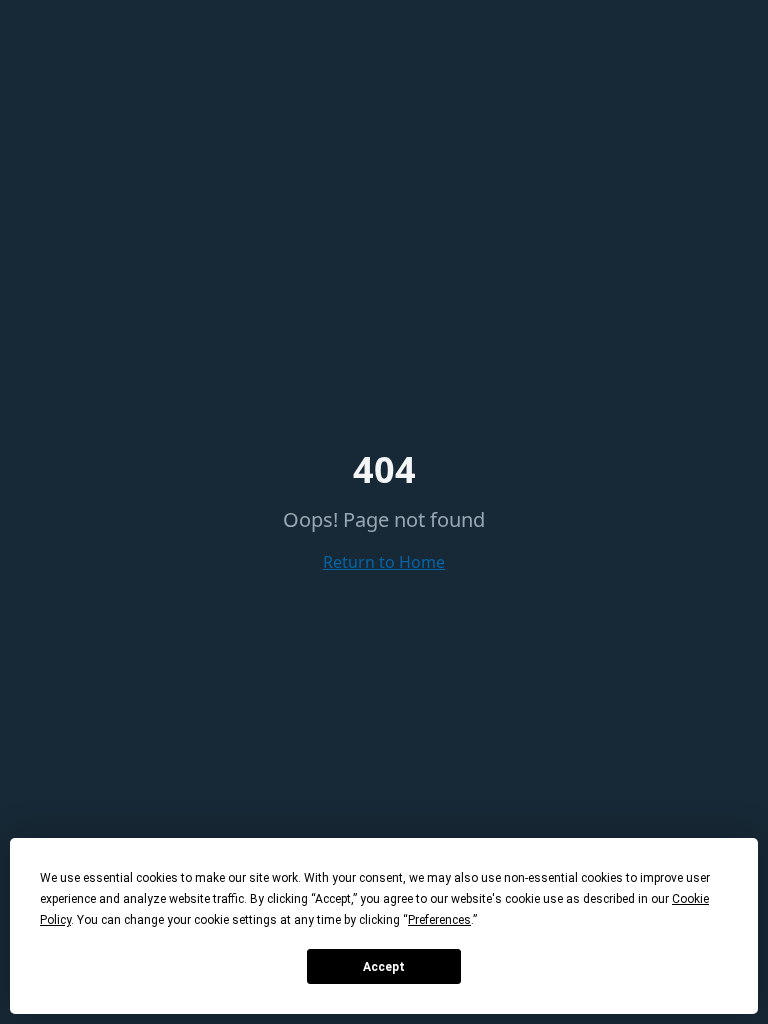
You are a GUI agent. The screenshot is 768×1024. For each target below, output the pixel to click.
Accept (384, 967)
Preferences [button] (439, 920)
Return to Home (384, 562)
